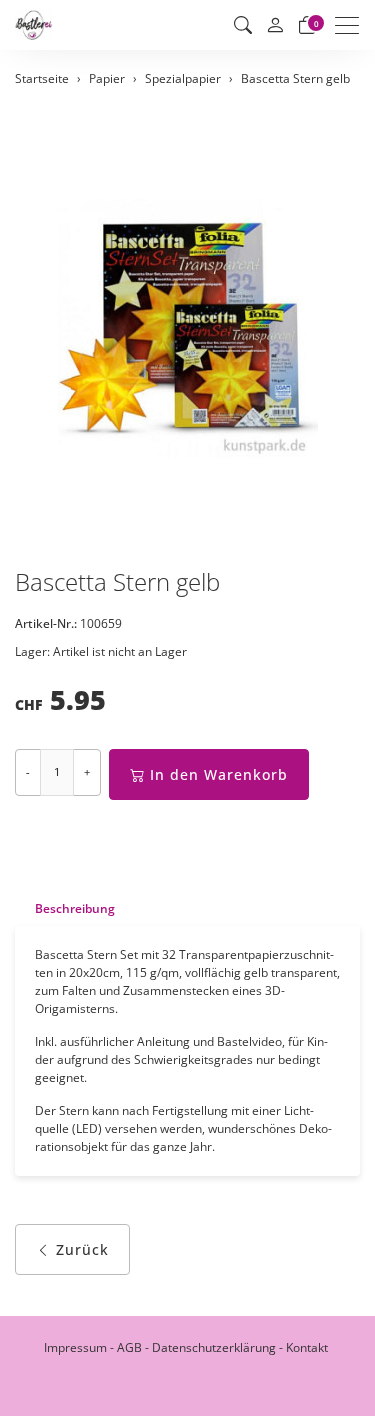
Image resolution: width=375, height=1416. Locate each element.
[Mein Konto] (275, 25)
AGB (129, 1347)
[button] (243, 25)
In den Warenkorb (219, 774)
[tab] (65, 908)
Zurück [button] (82, 1249)
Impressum (75, 1347)
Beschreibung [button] (75, 908)
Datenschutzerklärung (214, 1347)
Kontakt (307, 1347)
